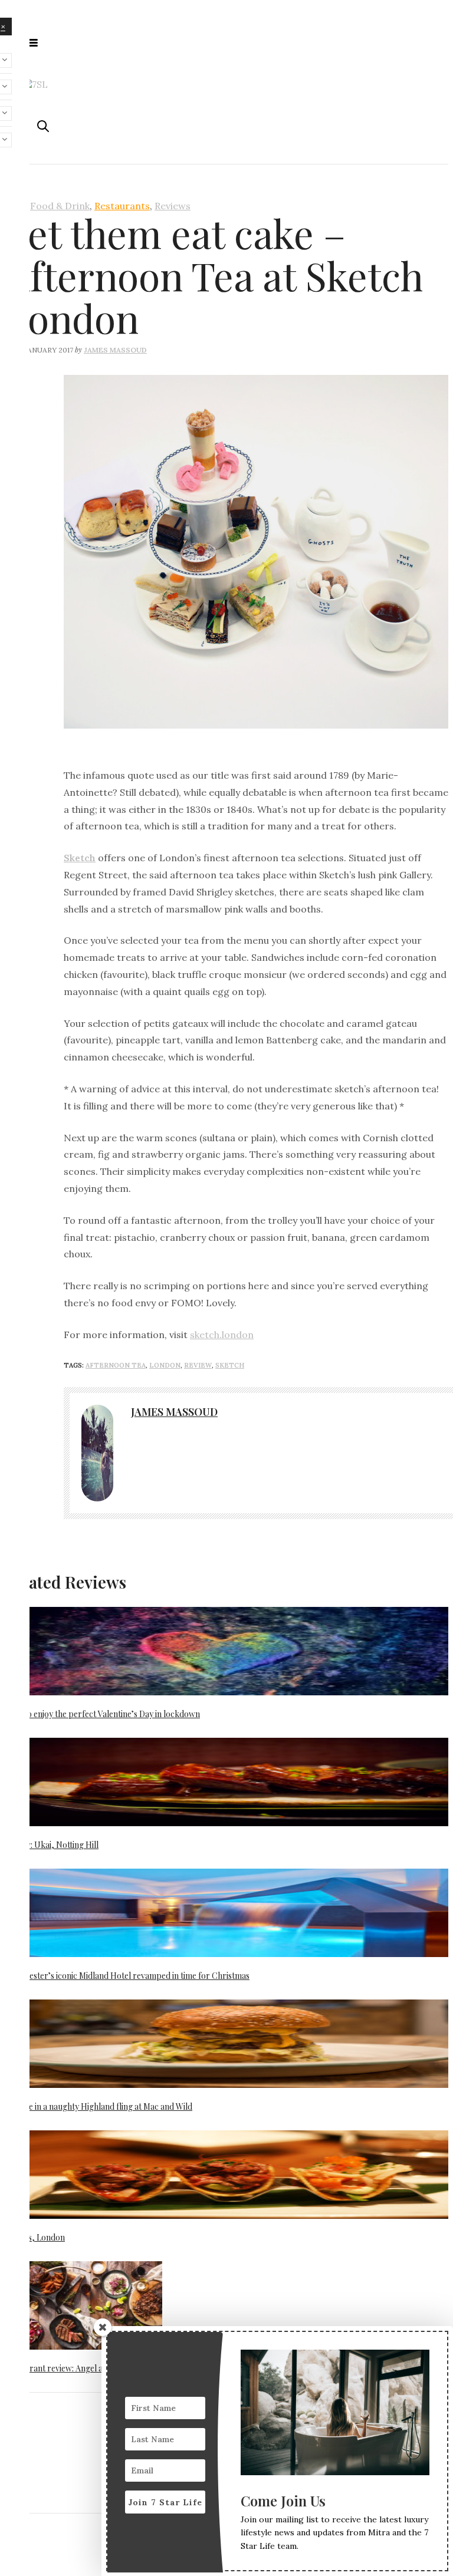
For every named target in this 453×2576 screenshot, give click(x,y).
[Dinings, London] (226, 2176)
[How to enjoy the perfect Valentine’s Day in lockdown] (226, 1652)
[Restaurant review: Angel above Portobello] (83, 2307)
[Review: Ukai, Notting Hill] (226, 1783)
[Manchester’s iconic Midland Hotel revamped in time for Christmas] (226, 1914)
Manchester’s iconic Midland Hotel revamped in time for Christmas (127, 1976)
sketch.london (222, 1335)
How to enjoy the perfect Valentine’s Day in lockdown (102, 1714)
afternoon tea (116, 1365)
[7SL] (35, 84)
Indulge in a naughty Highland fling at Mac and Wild (99, 2106)
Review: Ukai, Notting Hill (52, 1845)
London (165, 1365)
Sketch (80, 858)
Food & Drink (60, 206)
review (198, 1365)
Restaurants (122, 206)
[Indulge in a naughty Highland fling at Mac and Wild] (226, 2045)
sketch (230, 1365)
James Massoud (115, 350)
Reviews (173, 206)
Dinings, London (35, 2237)
